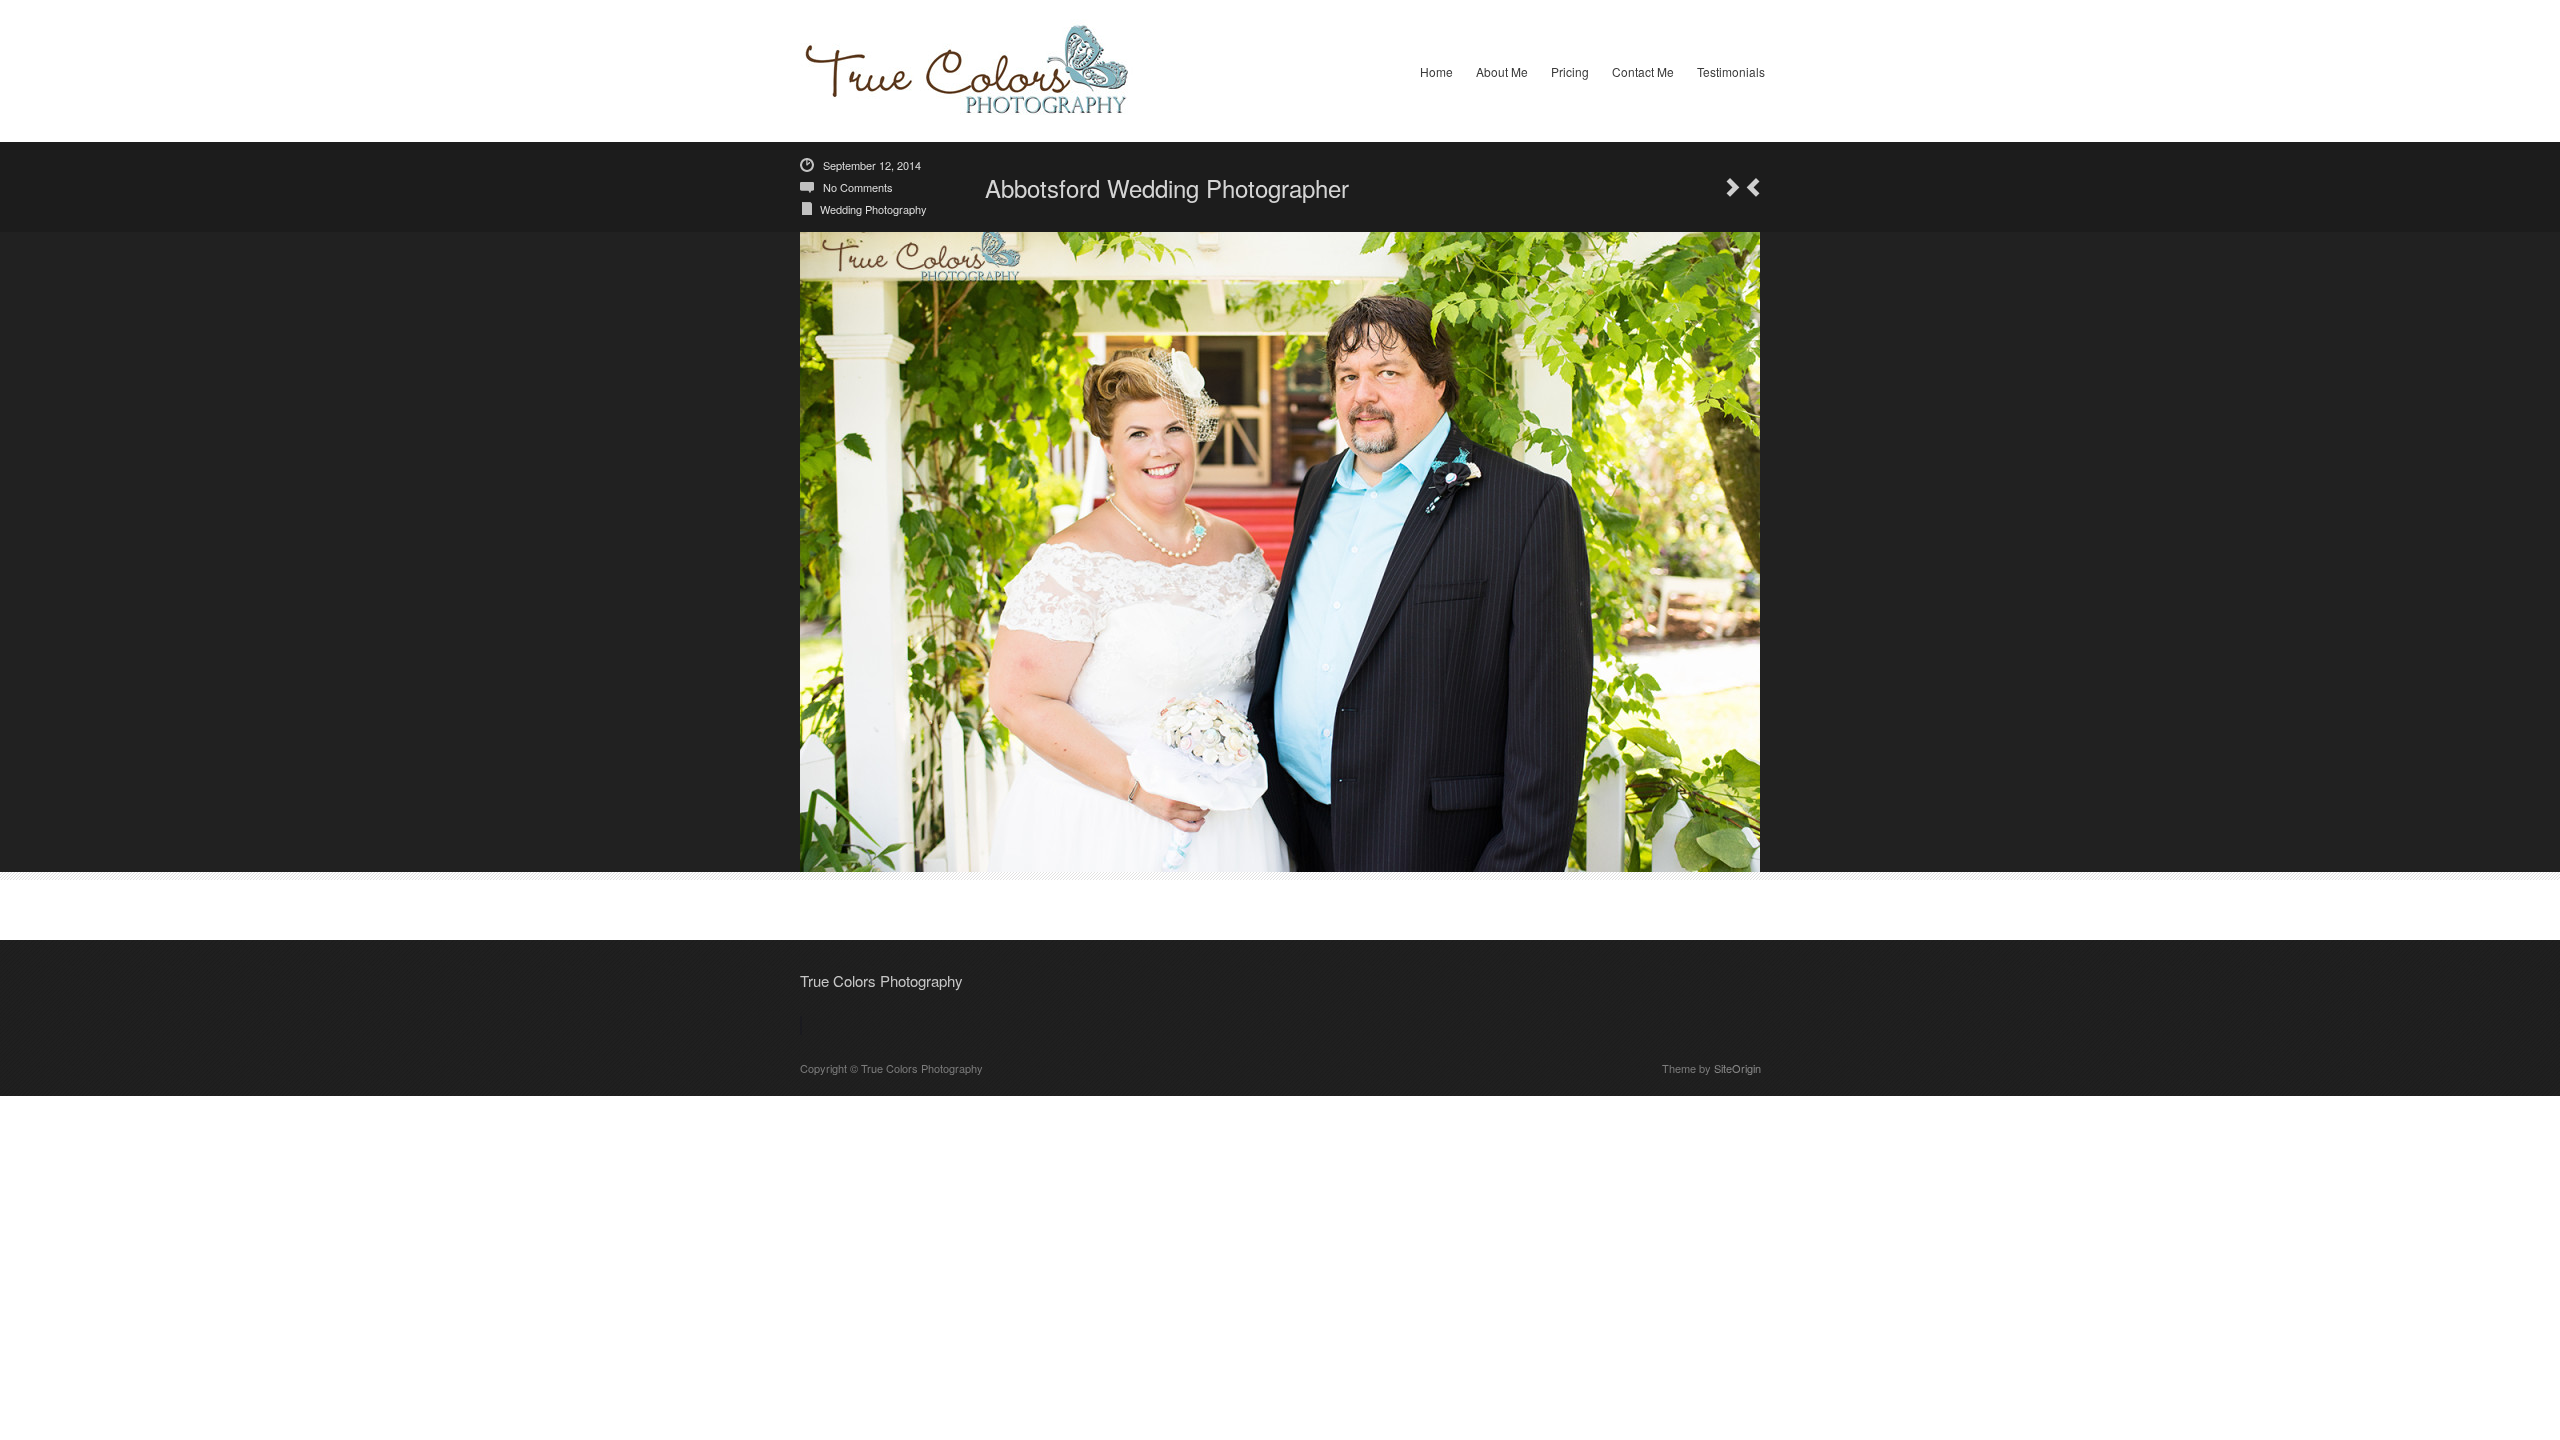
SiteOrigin (1737, 1068)
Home (1436, 71)
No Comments (858, 187)
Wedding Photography (873, 209)
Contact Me (1643, 71)
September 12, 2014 (872, 165)
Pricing (1570, 71)
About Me (1502, 71)
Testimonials (1731, 71)
